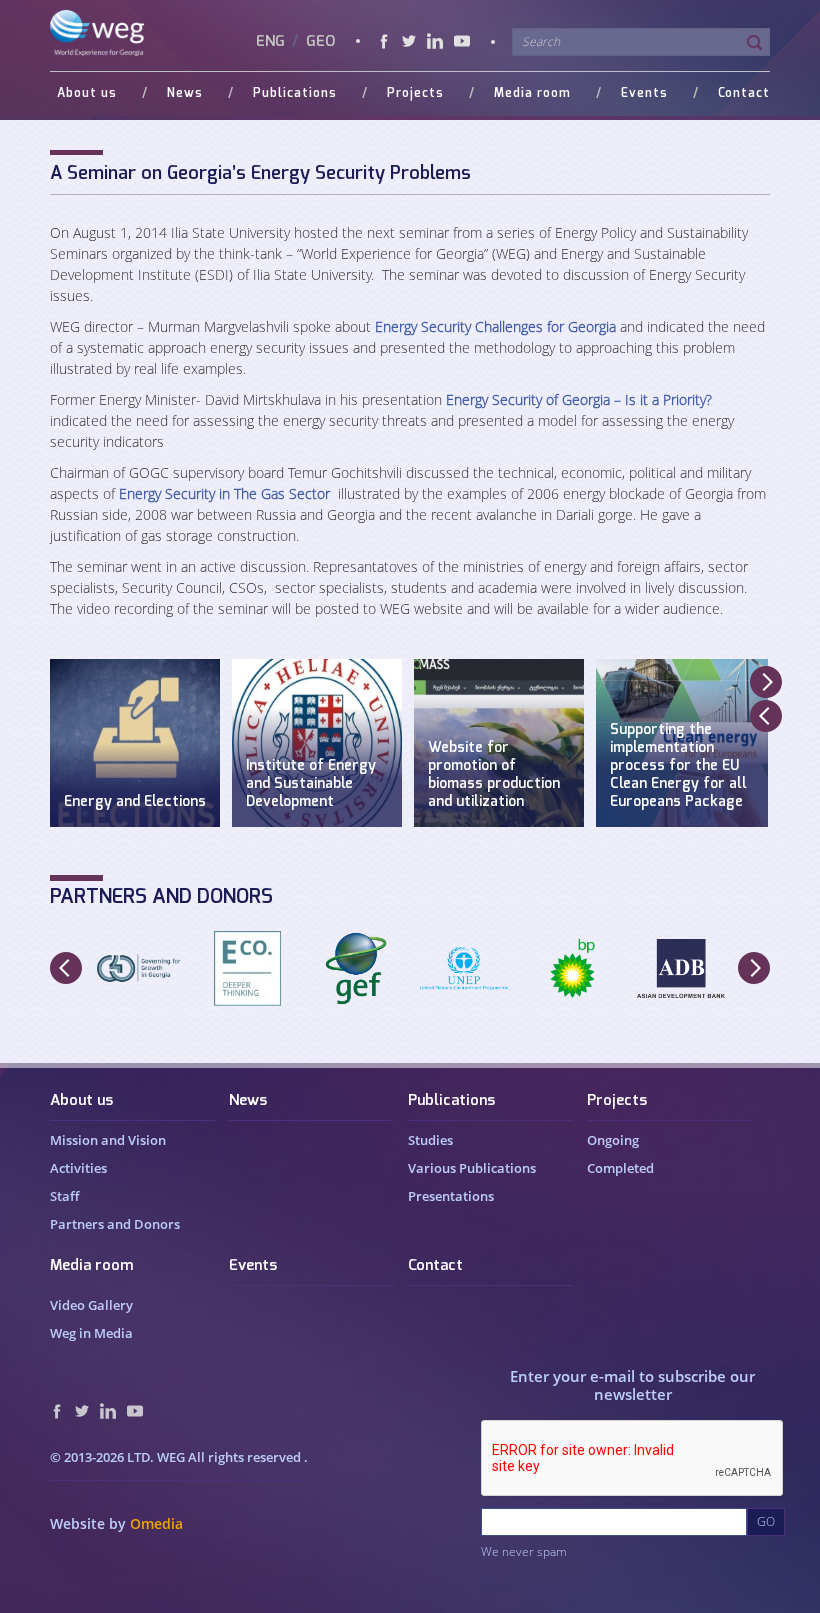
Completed (620, 1168)
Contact (744, 93)
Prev (766, 716)
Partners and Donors (115, 1224)
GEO (320, 41)
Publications (451, 1100)
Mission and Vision (108, 1140)
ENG (272, 41)
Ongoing (613, 1140)
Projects (617, 1100)
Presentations (451, 1196)
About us (81, 1100)
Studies (430, 1140)
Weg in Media (91, 1333)
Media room (91, 1265)
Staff (64, 1196)
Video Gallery (91, 1305)
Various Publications (472, 1168)
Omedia (156, 1523)
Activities (78, 1168)
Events (644, 93)
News (248, 1100)
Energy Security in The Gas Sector (224, 493)
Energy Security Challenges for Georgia (495, 326)
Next (766, 682)
